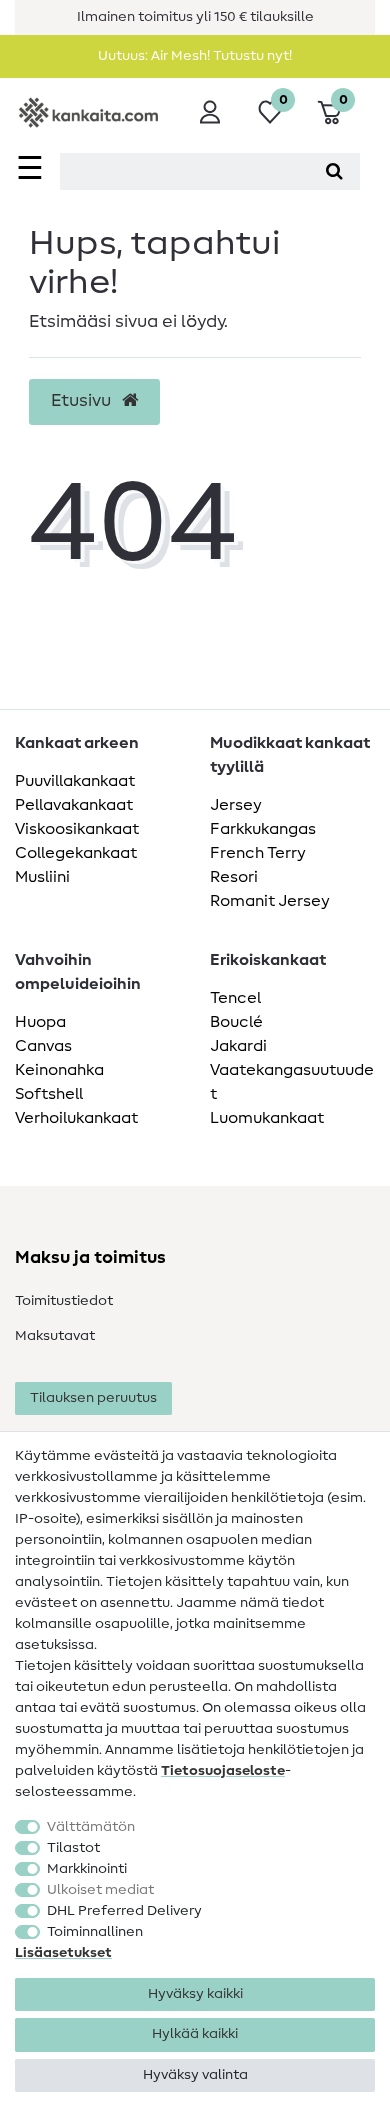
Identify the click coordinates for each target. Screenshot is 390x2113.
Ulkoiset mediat (100, 1890)
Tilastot (73, 1848)
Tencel (235, 998)
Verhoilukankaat (76, 1118)
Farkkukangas (263, 829)
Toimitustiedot (64, 1301)
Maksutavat (55, 1336)
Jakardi (238, 1046)
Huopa (40, 1022)
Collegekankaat (76, 853)
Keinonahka (59, 1070)
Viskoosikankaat (77, 829)
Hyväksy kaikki (195, 1994)
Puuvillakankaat (75, 781)
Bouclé (236, 1022)
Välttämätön (91, 1827)
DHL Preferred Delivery (124, 1911)
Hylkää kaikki (195, 2034)
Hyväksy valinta (195, 2075)
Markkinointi (87, 1869)
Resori (234, 877)
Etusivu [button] (83, 401)
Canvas (43, 1046)
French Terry (258, 853)
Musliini (42, 877)
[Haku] (334, 171)
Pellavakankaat (74, 805)
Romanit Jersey (270, 901)
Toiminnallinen (95, 1932)
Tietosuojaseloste (223, 1771)
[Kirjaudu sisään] (210, 112)
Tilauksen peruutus (93, 1398)
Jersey (236, 805)
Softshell (49, 1094)
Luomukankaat (267, 1118)
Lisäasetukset (63, 1953)
